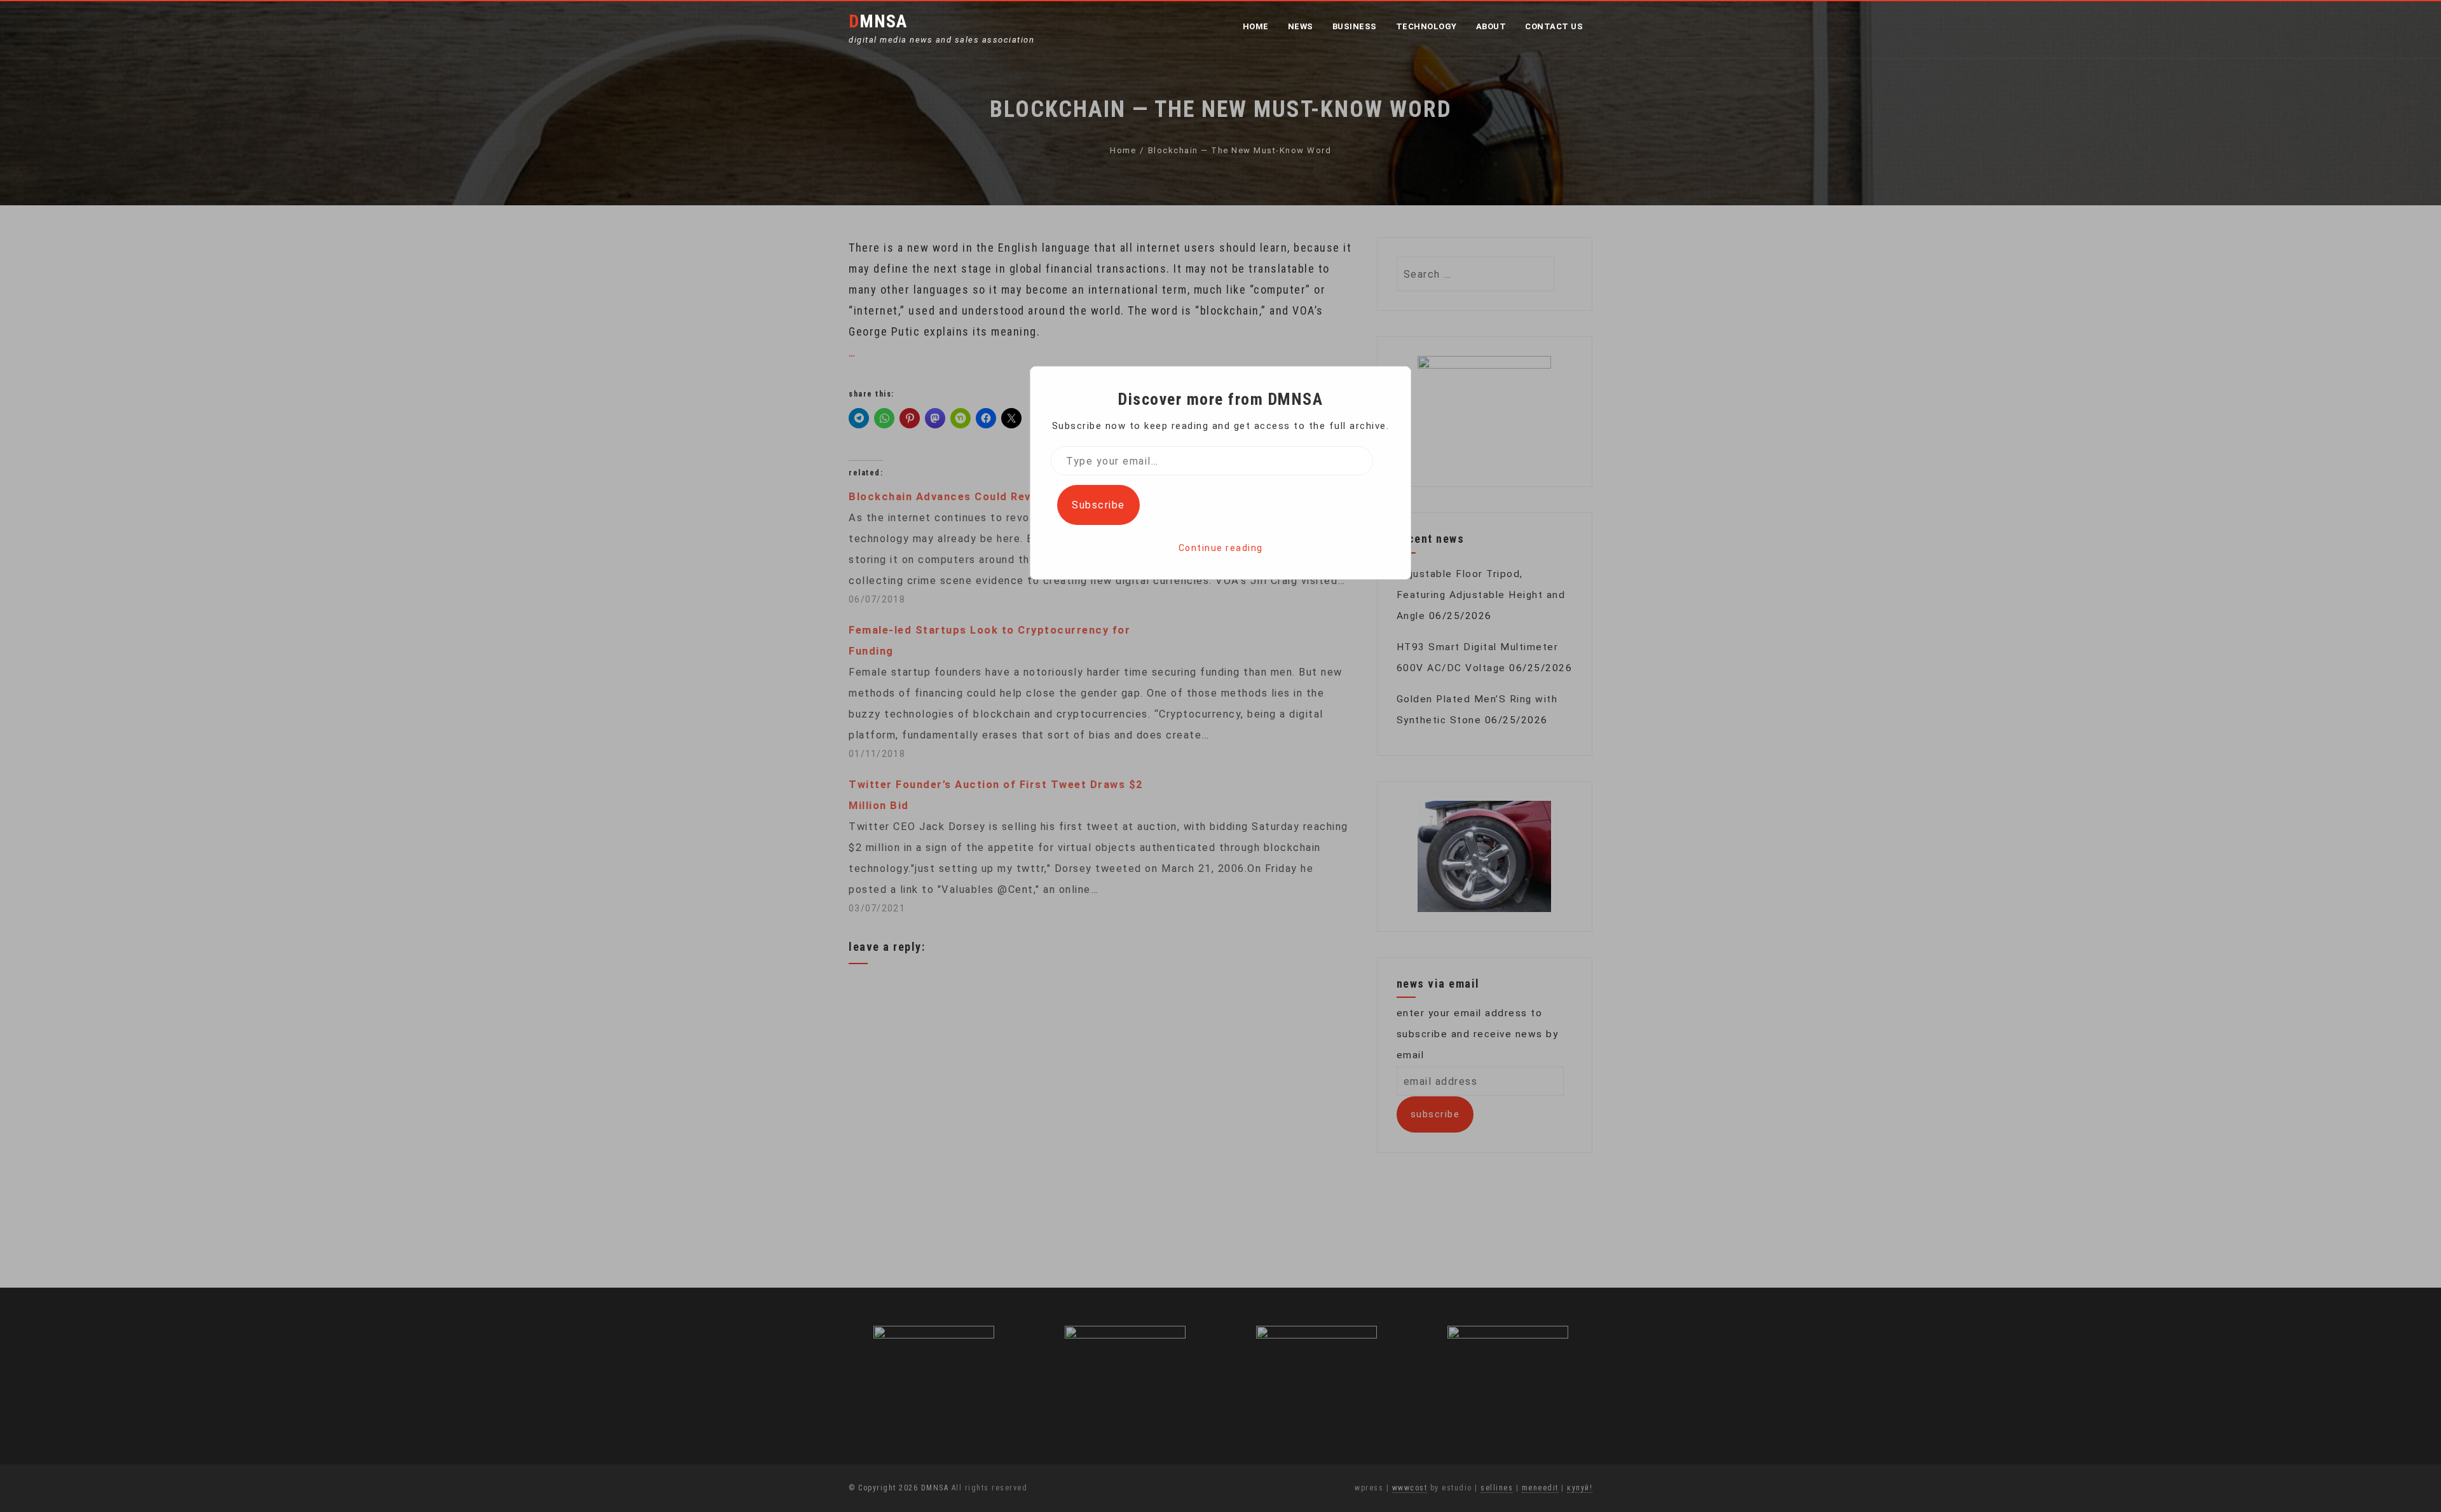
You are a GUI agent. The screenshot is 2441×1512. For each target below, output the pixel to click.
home (1256, 26)
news (1301, 26)
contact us (1554, 26)
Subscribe (1098, 505)
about (1491, 26)
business (1355, 26)
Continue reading (1221, 548)
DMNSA (878, 21)
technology (1426, 26)
